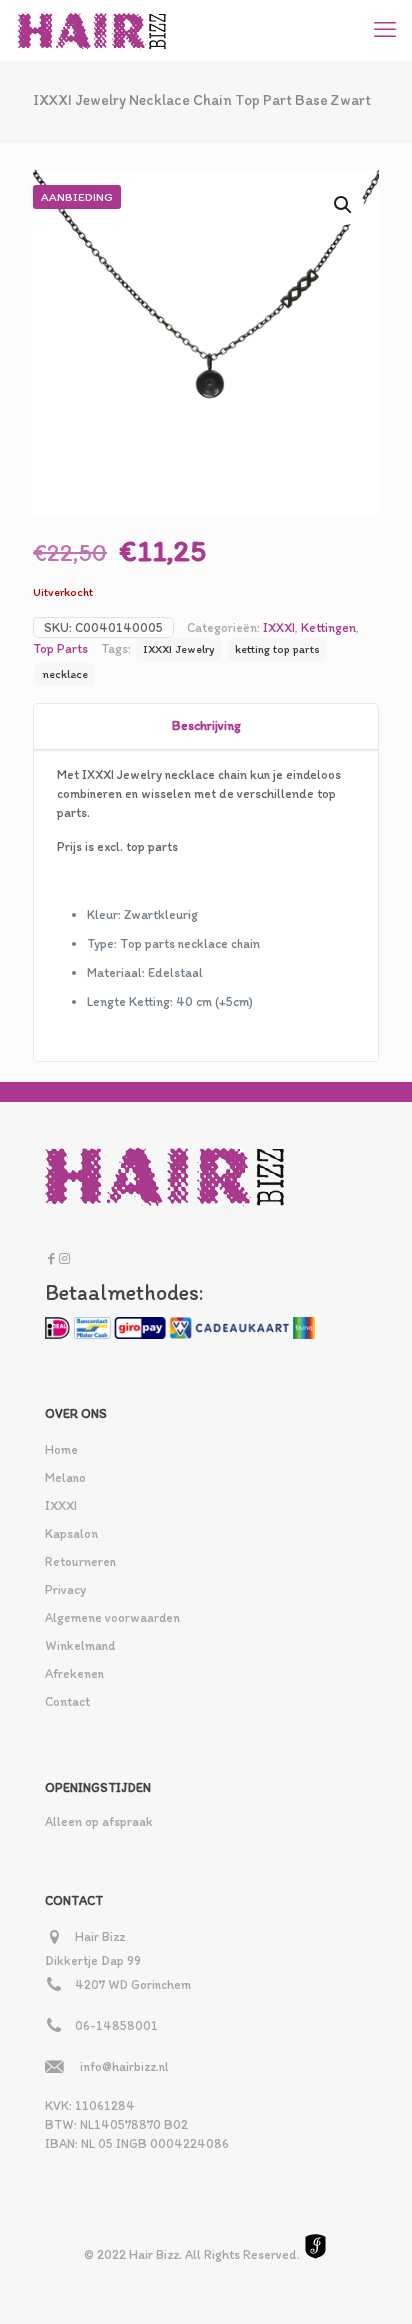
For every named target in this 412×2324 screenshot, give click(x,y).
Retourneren (80, 1561)
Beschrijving (206, 725)
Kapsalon (71, 1533)
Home (61, 1449)
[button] (344, 205)
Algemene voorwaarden (112, 1617)
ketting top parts (277, 649)
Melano (65, 1477)
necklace (65, 674)
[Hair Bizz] (92, 30)
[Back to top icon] (371, 2283)
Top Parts (60, 648)
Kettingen (328, 627)
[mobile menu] (385, 30)
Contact (67, 1701)
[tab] (206, 726)
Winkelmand (80, 1645)
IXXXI (279, 627)
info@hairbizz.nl (124, 2066)
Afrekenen (74, 1673)
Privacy (65, 1589)
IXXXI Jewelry (178, 649)
